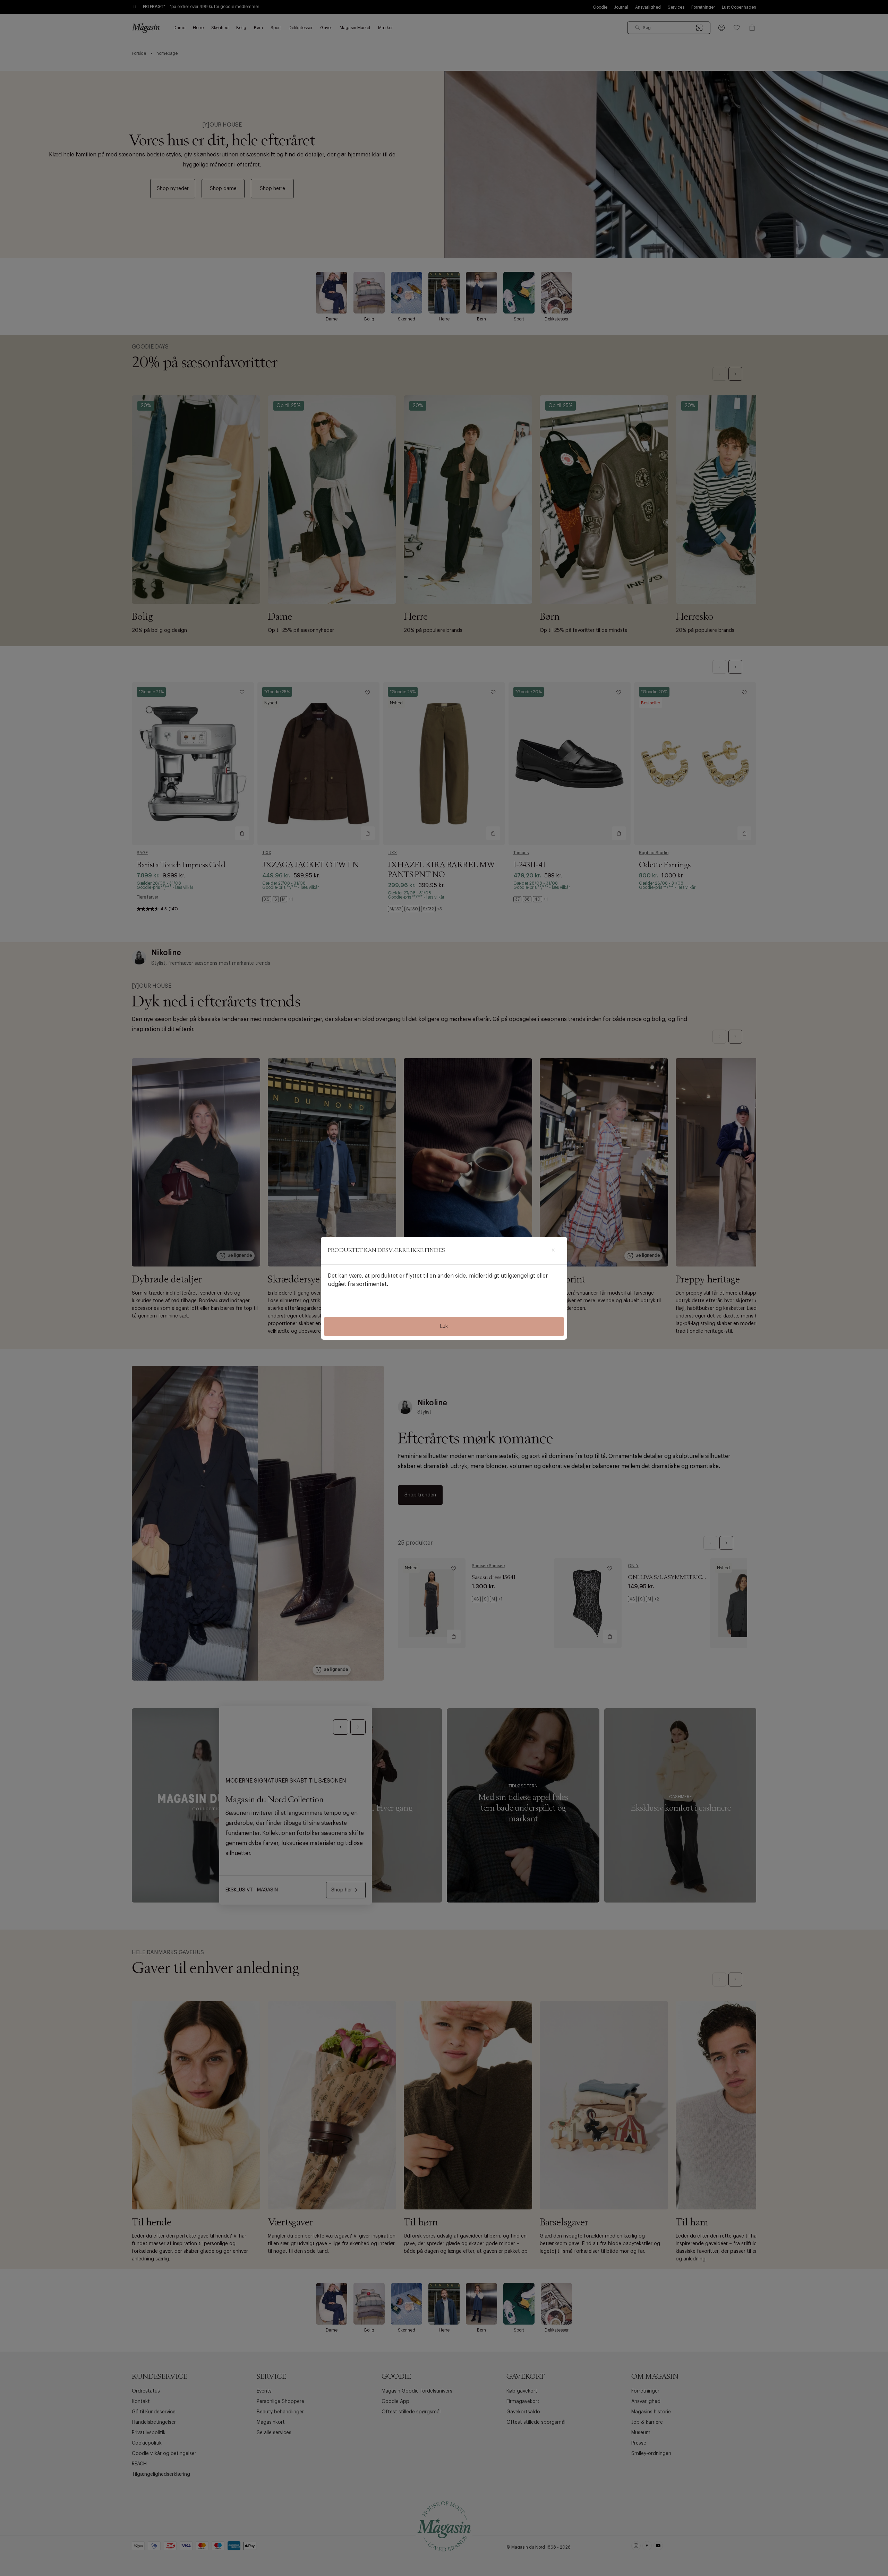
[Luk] (553, 1251)
